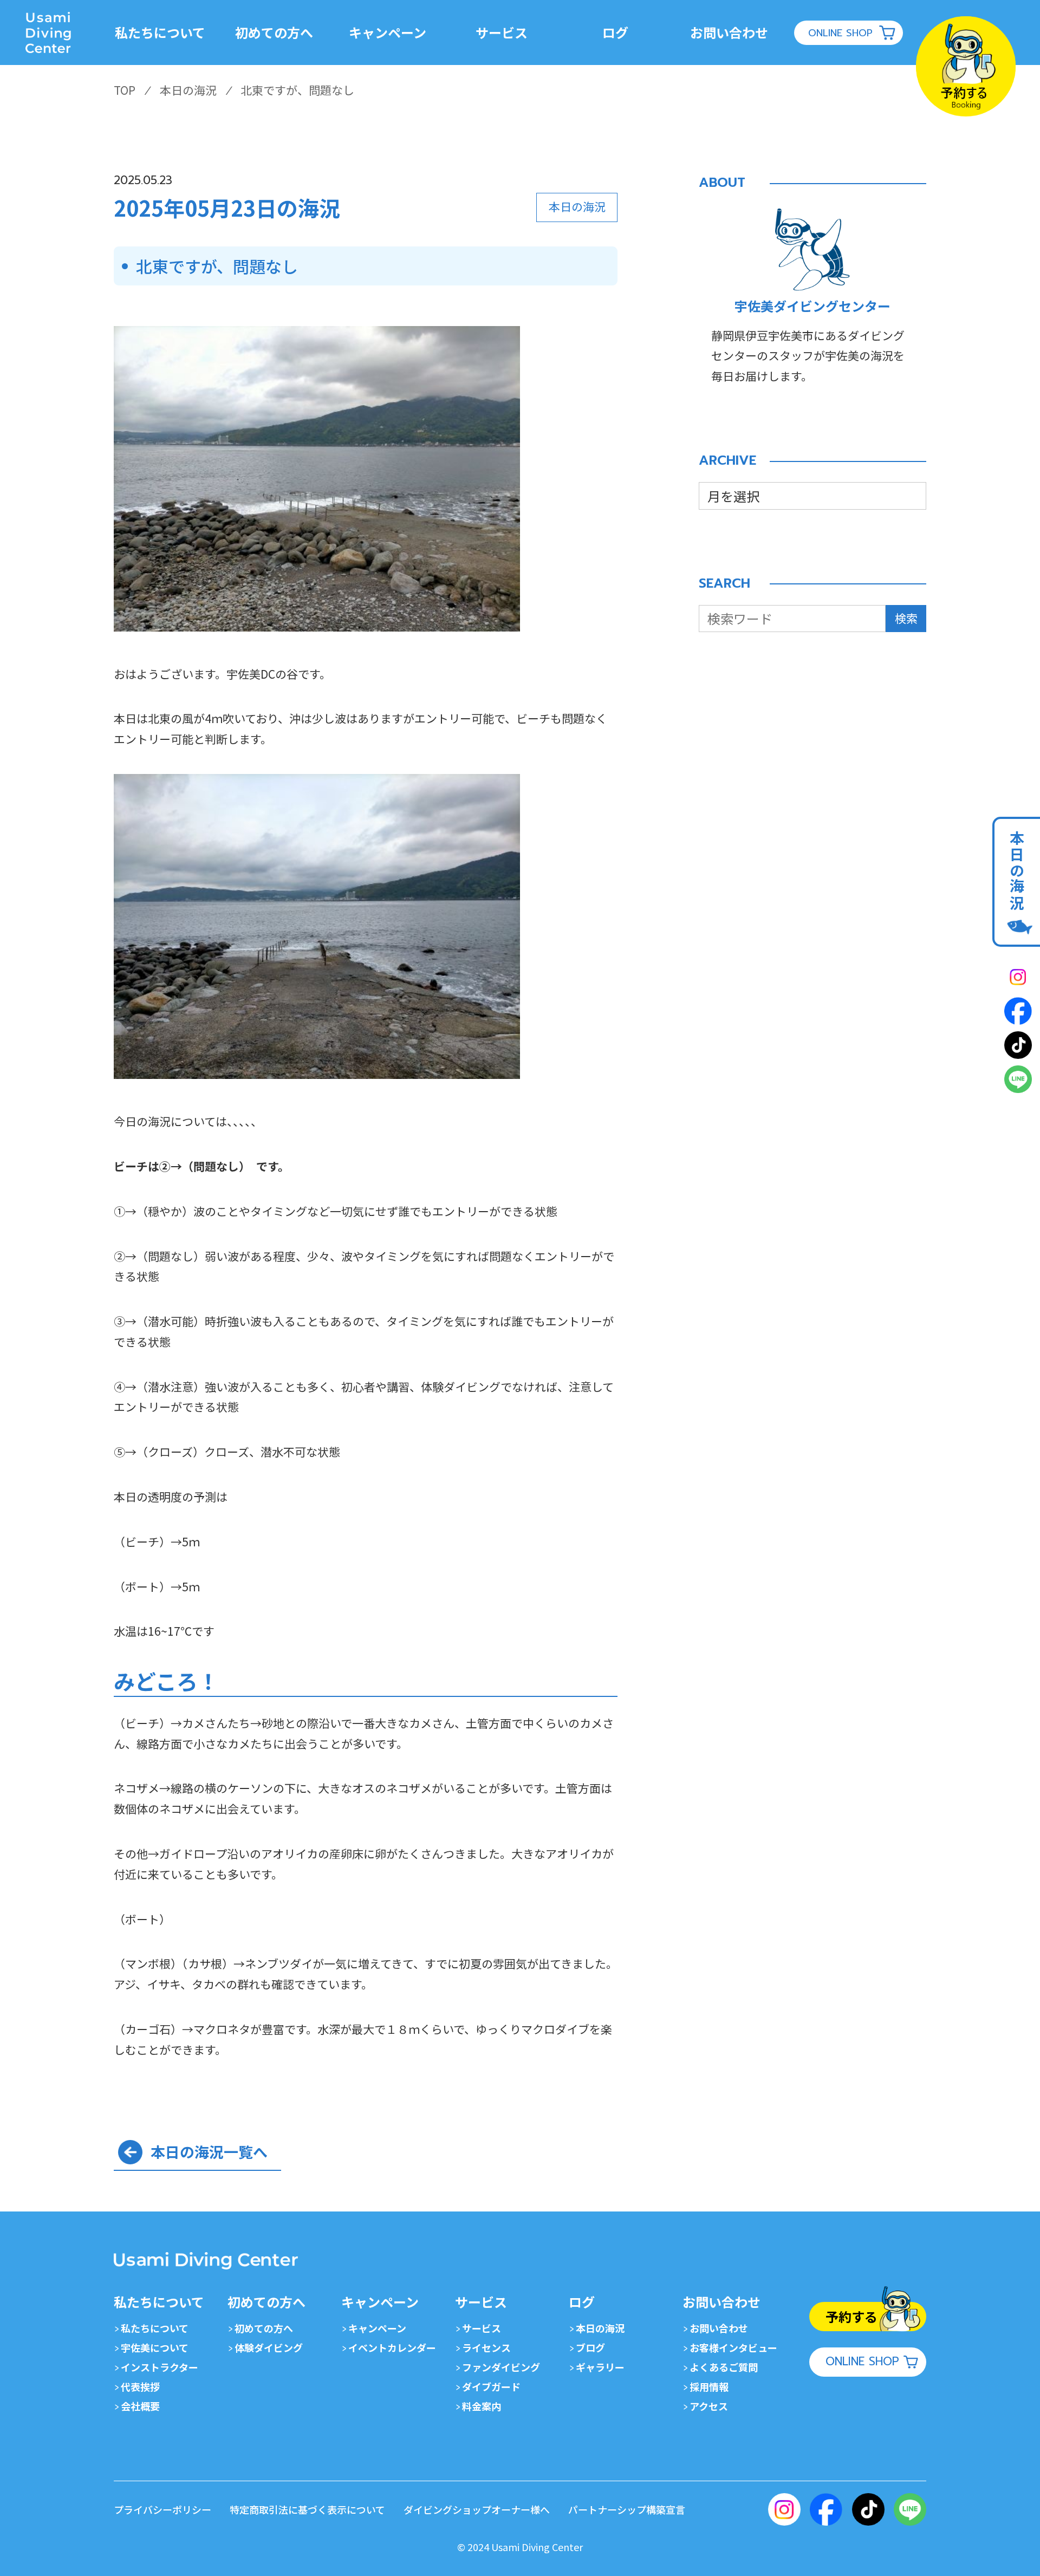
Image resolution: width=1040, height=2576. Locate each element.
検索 (906, 618)
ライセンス (486, 2347)
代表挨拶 (140, 2386)
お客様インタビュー (733, 2347)
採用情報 (709, 2386)
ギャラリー (600, 2367)
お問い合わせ (719, 2328)
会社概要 (140, 2406)
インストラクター (160, 2367)
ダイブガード (491, 2386)
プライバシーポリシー (162, 2509)
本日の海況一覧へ (209, 2152)
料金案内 (482, 2406)
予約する (851, 2316)
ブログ (590, 2347)
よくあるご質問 (724, 2367)
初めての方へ (264, 2328)
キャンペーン (377, 2328)
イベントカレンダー (392, 2347)
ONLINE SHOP (840, 33)
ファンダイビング (501, 2367)
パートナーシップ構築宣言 (627, 2509)
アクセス (709, 2406)
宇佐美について (155, 2347)
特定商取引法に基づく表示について (307, 2509)
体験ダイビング (269, 2347)
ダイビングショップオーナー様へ (477, 2509)
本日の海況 (600, 2328)
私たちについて (155, 2328)
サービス (482, 2328)
